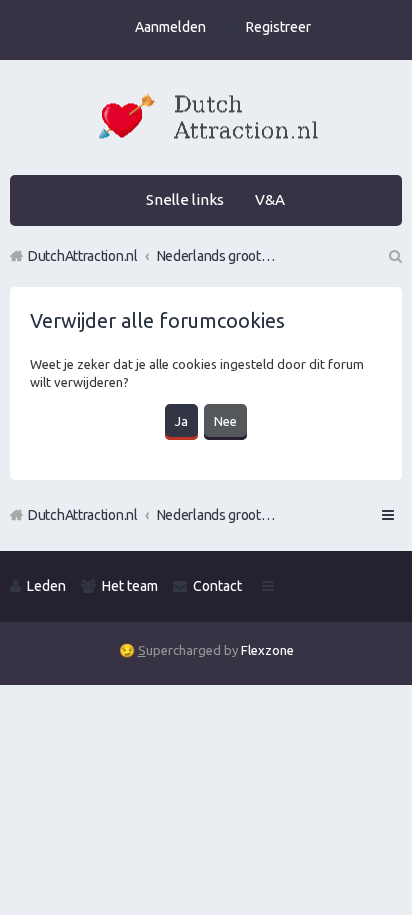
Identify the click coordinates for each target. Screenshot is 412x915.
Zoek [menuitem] (394, 256)
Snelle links (185, 199)
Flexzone (267, 650)
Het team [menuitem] (130, 586)
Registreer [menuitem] (278, 27)
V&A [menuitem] (270, 199)
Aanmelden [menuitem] (170, 27)
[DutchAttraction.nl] (206, 119)
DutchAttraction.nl (83, 515)
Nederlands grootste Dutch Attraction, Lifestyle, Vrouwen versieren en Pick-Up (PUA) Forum (217, 515)
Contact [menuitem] (217, 586)
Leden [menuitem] (46, 586)
